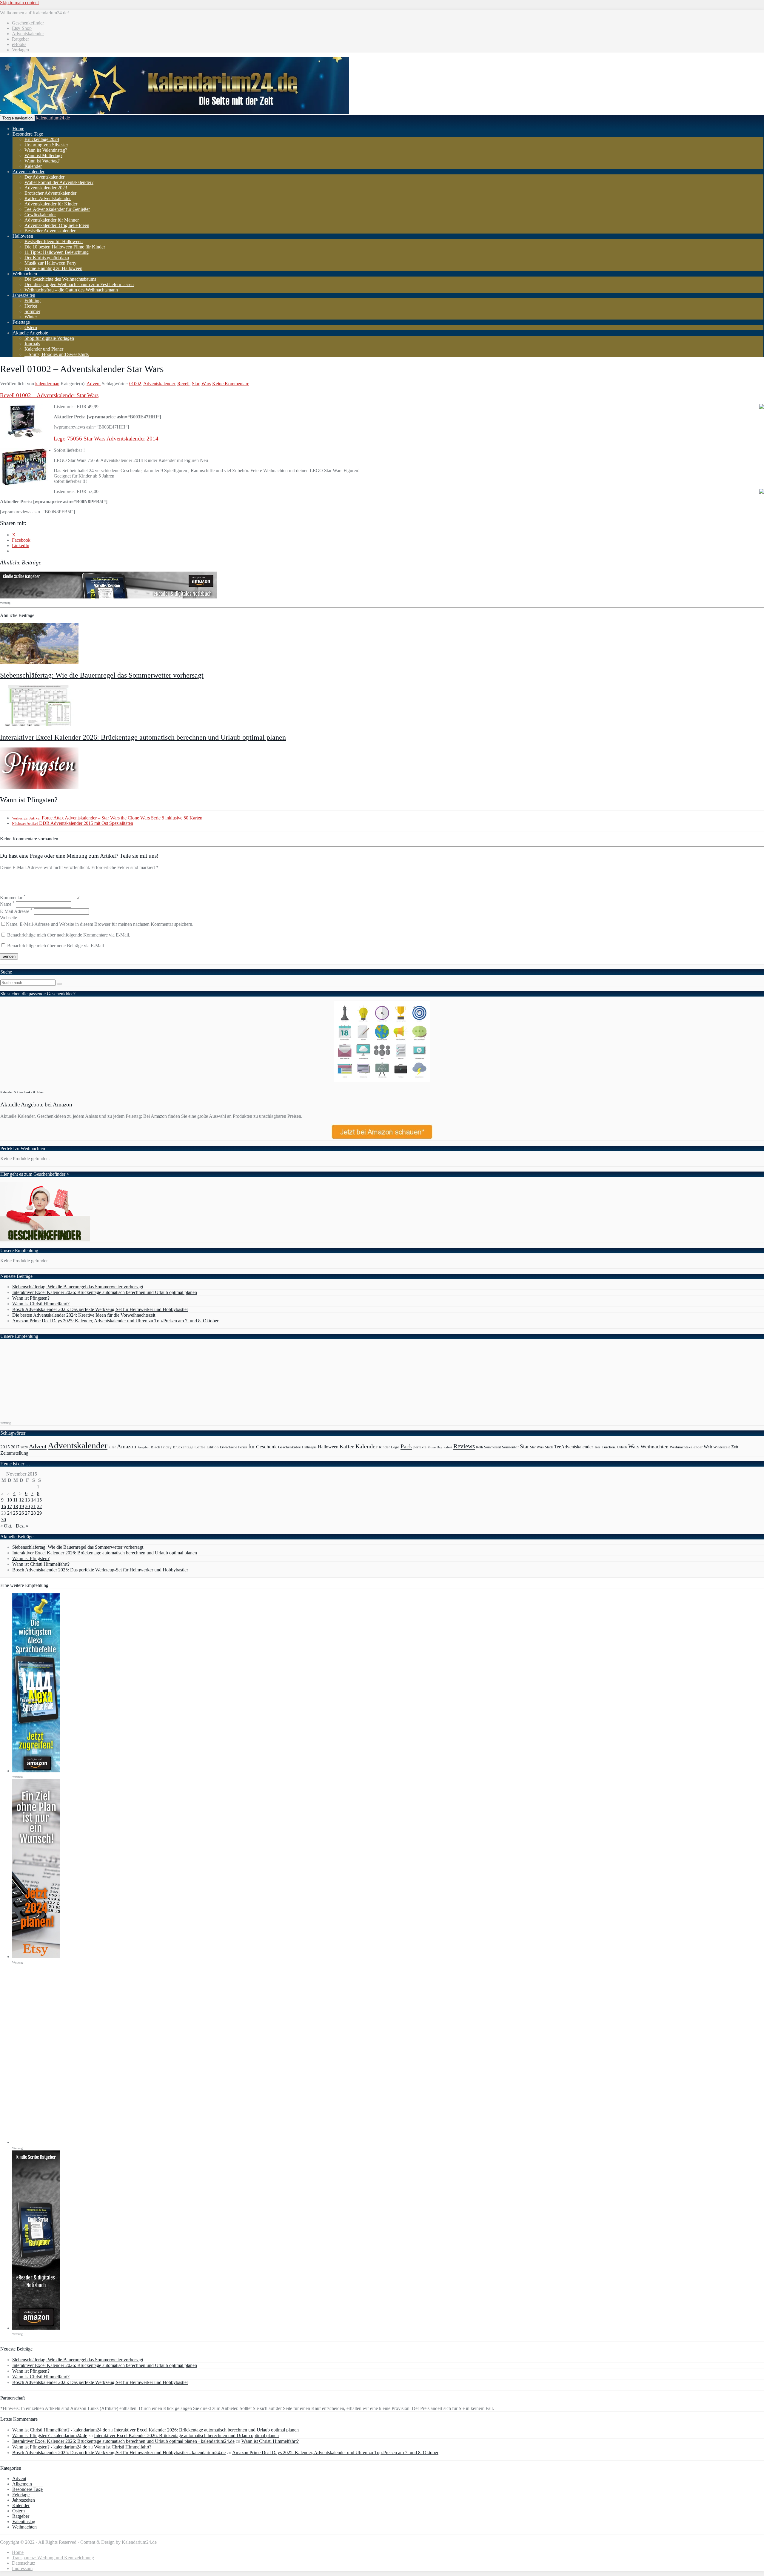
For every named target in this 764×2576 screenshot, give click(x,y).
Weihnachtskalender (686, 1447)
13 (27, 1500)
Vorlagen (20, 50)
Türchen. (609, 1447)
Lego (395, 1447)
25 (16, 1513)
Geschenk (267, 1447)
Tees (597, 1447)
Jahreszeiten (24, 295)
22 (39, 1506)
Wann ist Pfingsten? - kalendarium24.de (50, 2435)
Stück (549, 1447)
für (252, 1446)
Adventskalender (28, 34)
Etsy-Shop (22, 28)
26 (21, 1513)
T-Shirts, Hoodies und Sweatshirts (57, 354)
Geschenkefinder (28, 23)
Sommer (32, 311)
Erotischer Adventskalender (50, 193)
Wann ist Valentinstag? (46, 150)
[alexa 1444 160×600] (36, 1771)
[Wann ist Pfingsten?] (39, 787)
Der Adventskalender (44, 177)
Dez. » (22, 1526)
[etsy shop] (36, 1956)
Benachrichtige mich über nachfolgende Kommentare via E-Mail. (69, 935)
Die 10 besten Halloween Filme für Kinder (65, 247)
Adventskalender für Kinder (51, 204)
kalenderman (47, 384)
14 (33, 1500)
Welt (708, 1447)
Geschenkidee (289, 1447)
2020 (24, 1447)
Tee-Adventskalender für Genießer (57, 209)
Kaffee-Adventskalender (48, 198)
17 (10, 1506)
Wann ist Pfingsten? (29, 800)
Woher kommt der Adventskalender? (59, 182)
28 (33, 1513)
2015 (5, 1447)
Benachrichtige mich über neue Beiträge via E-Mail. (56, 946)
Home (18, 129)
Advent (94, 384)
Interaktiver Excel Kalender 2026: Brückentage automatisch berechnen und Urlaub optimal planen (143, 737)
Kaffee (347, 1447)
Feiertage (21, 322)
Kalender (33, 166)
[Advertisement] (53, 1381)
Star (195, 384)
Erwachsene (228, 1447)
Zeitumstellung (14, 1453)
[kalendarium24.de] (175, 112)
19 (21, 1506)
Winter (31, 317)
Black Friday (161, 1447)
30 (4, 1520)
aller (112, 1447)
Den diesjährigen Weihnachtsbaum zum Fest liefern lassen (79, 284)
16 (4, 1506)
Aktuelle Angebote (30, 333)
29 (39, 1513)
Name (7, 904)
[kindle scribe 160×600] (36, 2328)
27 (27, 1513)
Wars (206, 384)
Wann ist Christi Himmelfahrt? (41, 1304)
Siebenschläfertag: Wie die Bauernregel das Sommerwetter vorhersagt (102, 675)
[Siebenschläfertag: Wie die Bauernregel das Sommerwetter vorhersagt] (39, 663)
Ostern (31, 327)
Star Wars (537, 1447)
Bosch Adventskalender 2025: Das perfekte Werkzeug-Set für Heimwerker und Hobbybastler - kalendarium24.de (119, 2453)
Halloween (23, 236)
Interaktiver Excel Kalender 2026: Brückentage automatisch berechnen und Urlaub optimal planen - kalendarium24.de (123, 2441)
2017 (15, 1447)
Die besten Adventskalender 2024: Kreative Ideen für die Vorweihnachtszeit (84, 1315)
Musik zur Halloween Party (50, 263)
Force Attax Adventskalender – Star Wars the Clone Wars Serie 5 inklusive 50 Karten (107, 818)
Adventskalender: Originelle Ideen (57, 225)
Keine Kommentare (231, 384)
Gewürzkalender (40, 215)
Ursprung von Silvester (46, 145)
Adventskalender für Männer (52, 220)
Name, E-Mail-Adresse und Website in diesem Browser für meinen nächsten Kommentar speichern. (100, 924)
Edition (213, 1447)
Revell (183, 384)
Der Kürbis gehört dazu (47, 258)
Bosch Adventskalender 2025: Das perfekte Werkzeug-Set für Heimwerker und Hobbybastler (100, 1309)
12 (21, 1500)
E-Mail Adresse (16, 911)
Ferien (243, 1447)
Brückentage (183, 1447)
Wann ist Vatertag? (42, 161)
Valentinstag (24, 2521)
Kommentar (13, 898)
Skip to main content (19, 3)
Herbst (31, 306)
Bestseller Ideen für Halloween (54, 241)
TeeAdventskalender (574, 1447)
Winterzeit (722, 1447)
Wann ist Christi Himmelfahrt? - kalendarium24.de (60, 2430)
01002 (135, 384)
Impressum (22, 2568)
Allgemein (22, 2484)
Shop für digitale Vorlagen (49, 338)
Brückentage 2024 (42, 139)
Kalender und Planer (44, 349)
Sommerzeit (492, 1447)
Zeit (735, 1447)
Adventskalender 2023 (46, 188)
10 (10, 1500)
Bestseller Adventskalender (50, 231)
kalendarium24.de (53, 118)
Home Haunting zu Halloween (53, 268)
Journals (32, 344)
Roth (479, 1447)
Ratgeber (20, 39)
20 (27, 1506)
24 (10, 1513)
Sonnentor (510, 1447)
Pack (406, 1446)
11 (15, 1500)
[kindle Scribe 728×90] (109, 597)
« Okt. (6, 1526)
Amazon (127, 1446)
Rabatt (448, 1447)
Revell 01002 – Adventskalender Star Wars (49, 395)
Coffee (200, 1447)
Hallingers (309, 1447)
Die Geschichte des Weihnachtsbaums (60, 279)
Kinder (384, 1447)
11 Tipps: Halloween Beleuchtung (57, 252)
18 (16, 1506)
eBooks (19, 44)
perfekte (420, 1447)
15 (39, 1500)
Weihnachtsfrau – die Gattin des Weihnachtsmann (71, 290)
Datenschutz (24, 2563)
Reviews (464, 1446)
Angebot (144, 1447)
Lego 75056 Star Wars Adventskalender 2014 (106, 439)
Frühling (33, 301)
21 (33, 1506)
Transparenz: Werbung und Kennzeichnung (53, 2558)
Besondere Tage (28, 134)
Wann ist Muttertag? (43, 155)
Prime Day (435, 1447)
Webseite (9, 918)
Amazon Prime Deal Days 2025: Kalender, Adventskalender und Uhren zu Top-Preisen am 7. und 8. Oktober (115, 1321)
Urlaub (622, 1447)
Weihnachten (25, 274)
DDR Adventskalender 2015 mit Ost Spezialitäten (73, 823)
